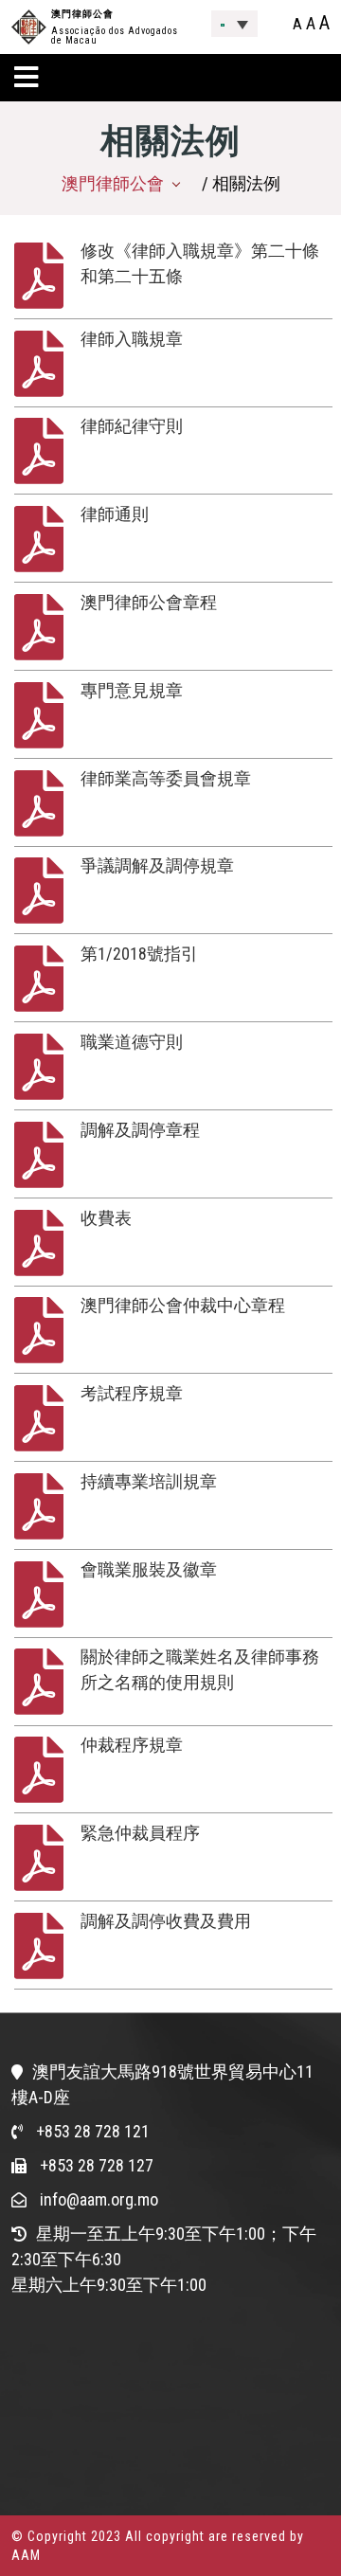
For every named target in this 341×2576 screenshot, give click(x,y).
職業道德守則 (132, 1042)
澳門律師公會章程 (149, 602)
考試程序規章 (132, 1393)
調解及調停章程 (140, 1130)
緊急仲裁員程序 (140, 1833)
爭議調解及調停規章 (157, 865)
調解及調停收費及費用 (166, 1921)
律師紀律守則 (132, 426)
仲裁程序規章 (132, 1745)
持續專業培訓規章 (149, 1481)
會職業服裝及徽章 (149, 1569)
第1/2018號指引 (139, 954)
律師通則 (115, 514)
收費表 (106, 1218)
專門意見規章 (132, 690)
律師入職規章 (132, 339)
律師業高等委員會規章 (166, 778)
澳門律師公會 (82, 14)
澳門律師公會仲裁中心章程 (183, 1305)
